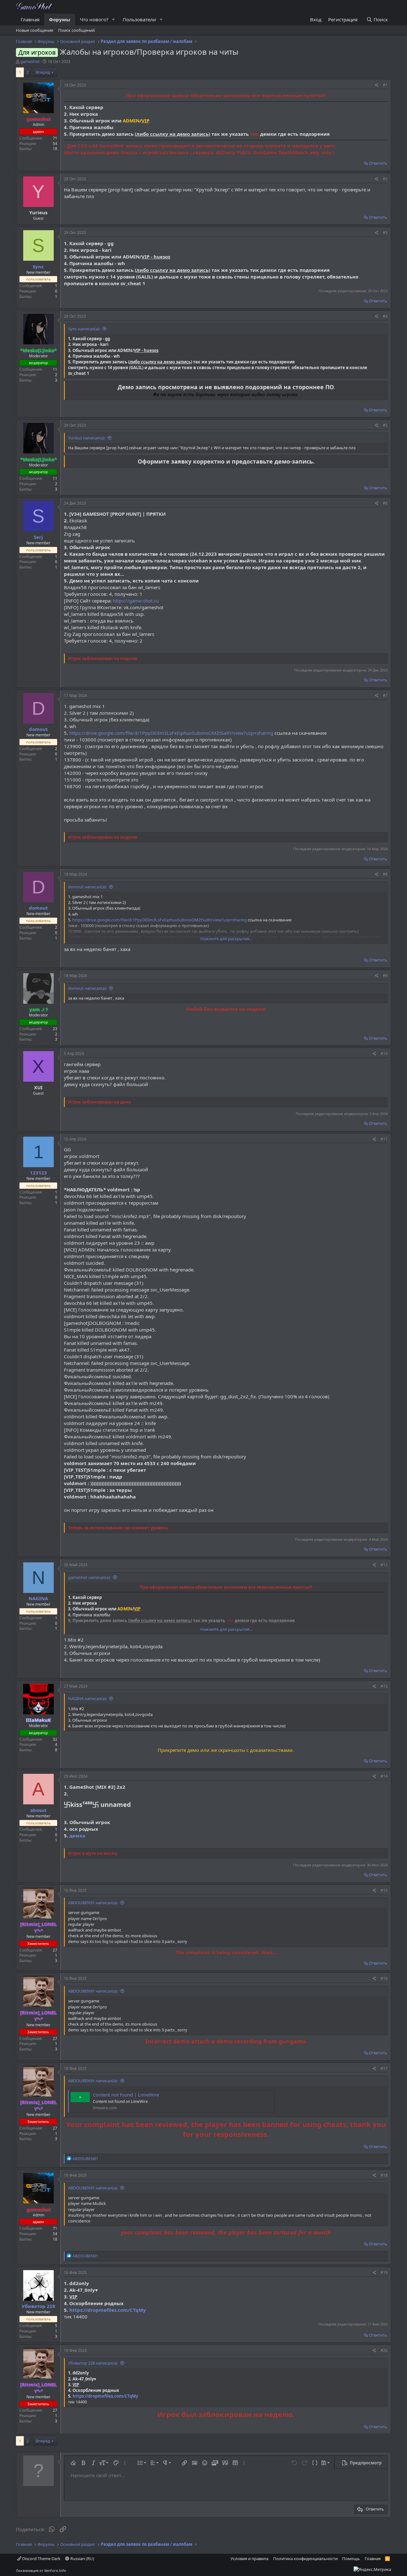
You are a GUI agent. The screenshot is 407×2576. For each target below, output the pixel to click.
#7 (385, 696)
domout (38, 729)
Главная (30, 19)
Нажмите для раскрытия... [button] (226, 939)
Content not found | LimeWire (126, 2095)
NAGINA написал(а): (87, 1698)
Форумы (60, 19)
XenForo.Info (55, 2570)
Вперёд (43, 72)
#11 (384, 1139)
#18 (384, 2175)
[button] (114, 20)
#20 (384, 2350)
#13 (384, 1686)
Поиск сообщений (76, 30)
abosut (38, 1810)
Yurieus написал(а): (87, 438)
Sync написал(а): (84, 329)
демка (77, 1836)
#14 (384, 1776)
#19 (384, 2273)
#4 (385, 316)
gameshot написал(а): (89, 1577)
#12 (384, 1565)
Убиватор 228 (38, 2306)
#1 (385, 85)
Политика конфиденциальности (305, 2559)
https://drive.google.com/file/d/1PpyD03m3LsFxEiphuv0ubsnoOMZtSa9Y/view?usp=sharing (171, 733)
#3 (385, 233)
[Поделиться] (377, 85)
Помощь (351, 2559)
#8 (385, 874)
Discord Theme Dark (41, 2559)
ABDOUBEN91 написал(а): (93, 1903)
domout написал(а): (87, 887)
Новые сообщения (34, 30)
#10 (384, 1054)
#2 (385, 179)
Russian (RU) (82, 2559)
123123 (38, 1173)
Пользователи (139, 19)
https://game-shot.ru (136, 601)
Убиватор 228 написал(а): (93, 2363)
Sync (38, 266)
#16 (384, 1978)
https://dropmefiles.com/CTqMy (108, 2310)
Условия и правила (249, 2559)
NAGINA (38, 1598)
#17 (384, 2068)
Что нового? (94, 19)
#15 (384, 1890)
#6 (385, 503)
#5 (385, 425)
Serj (38, 537)
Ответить (378, 163)
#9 (385, 976)
